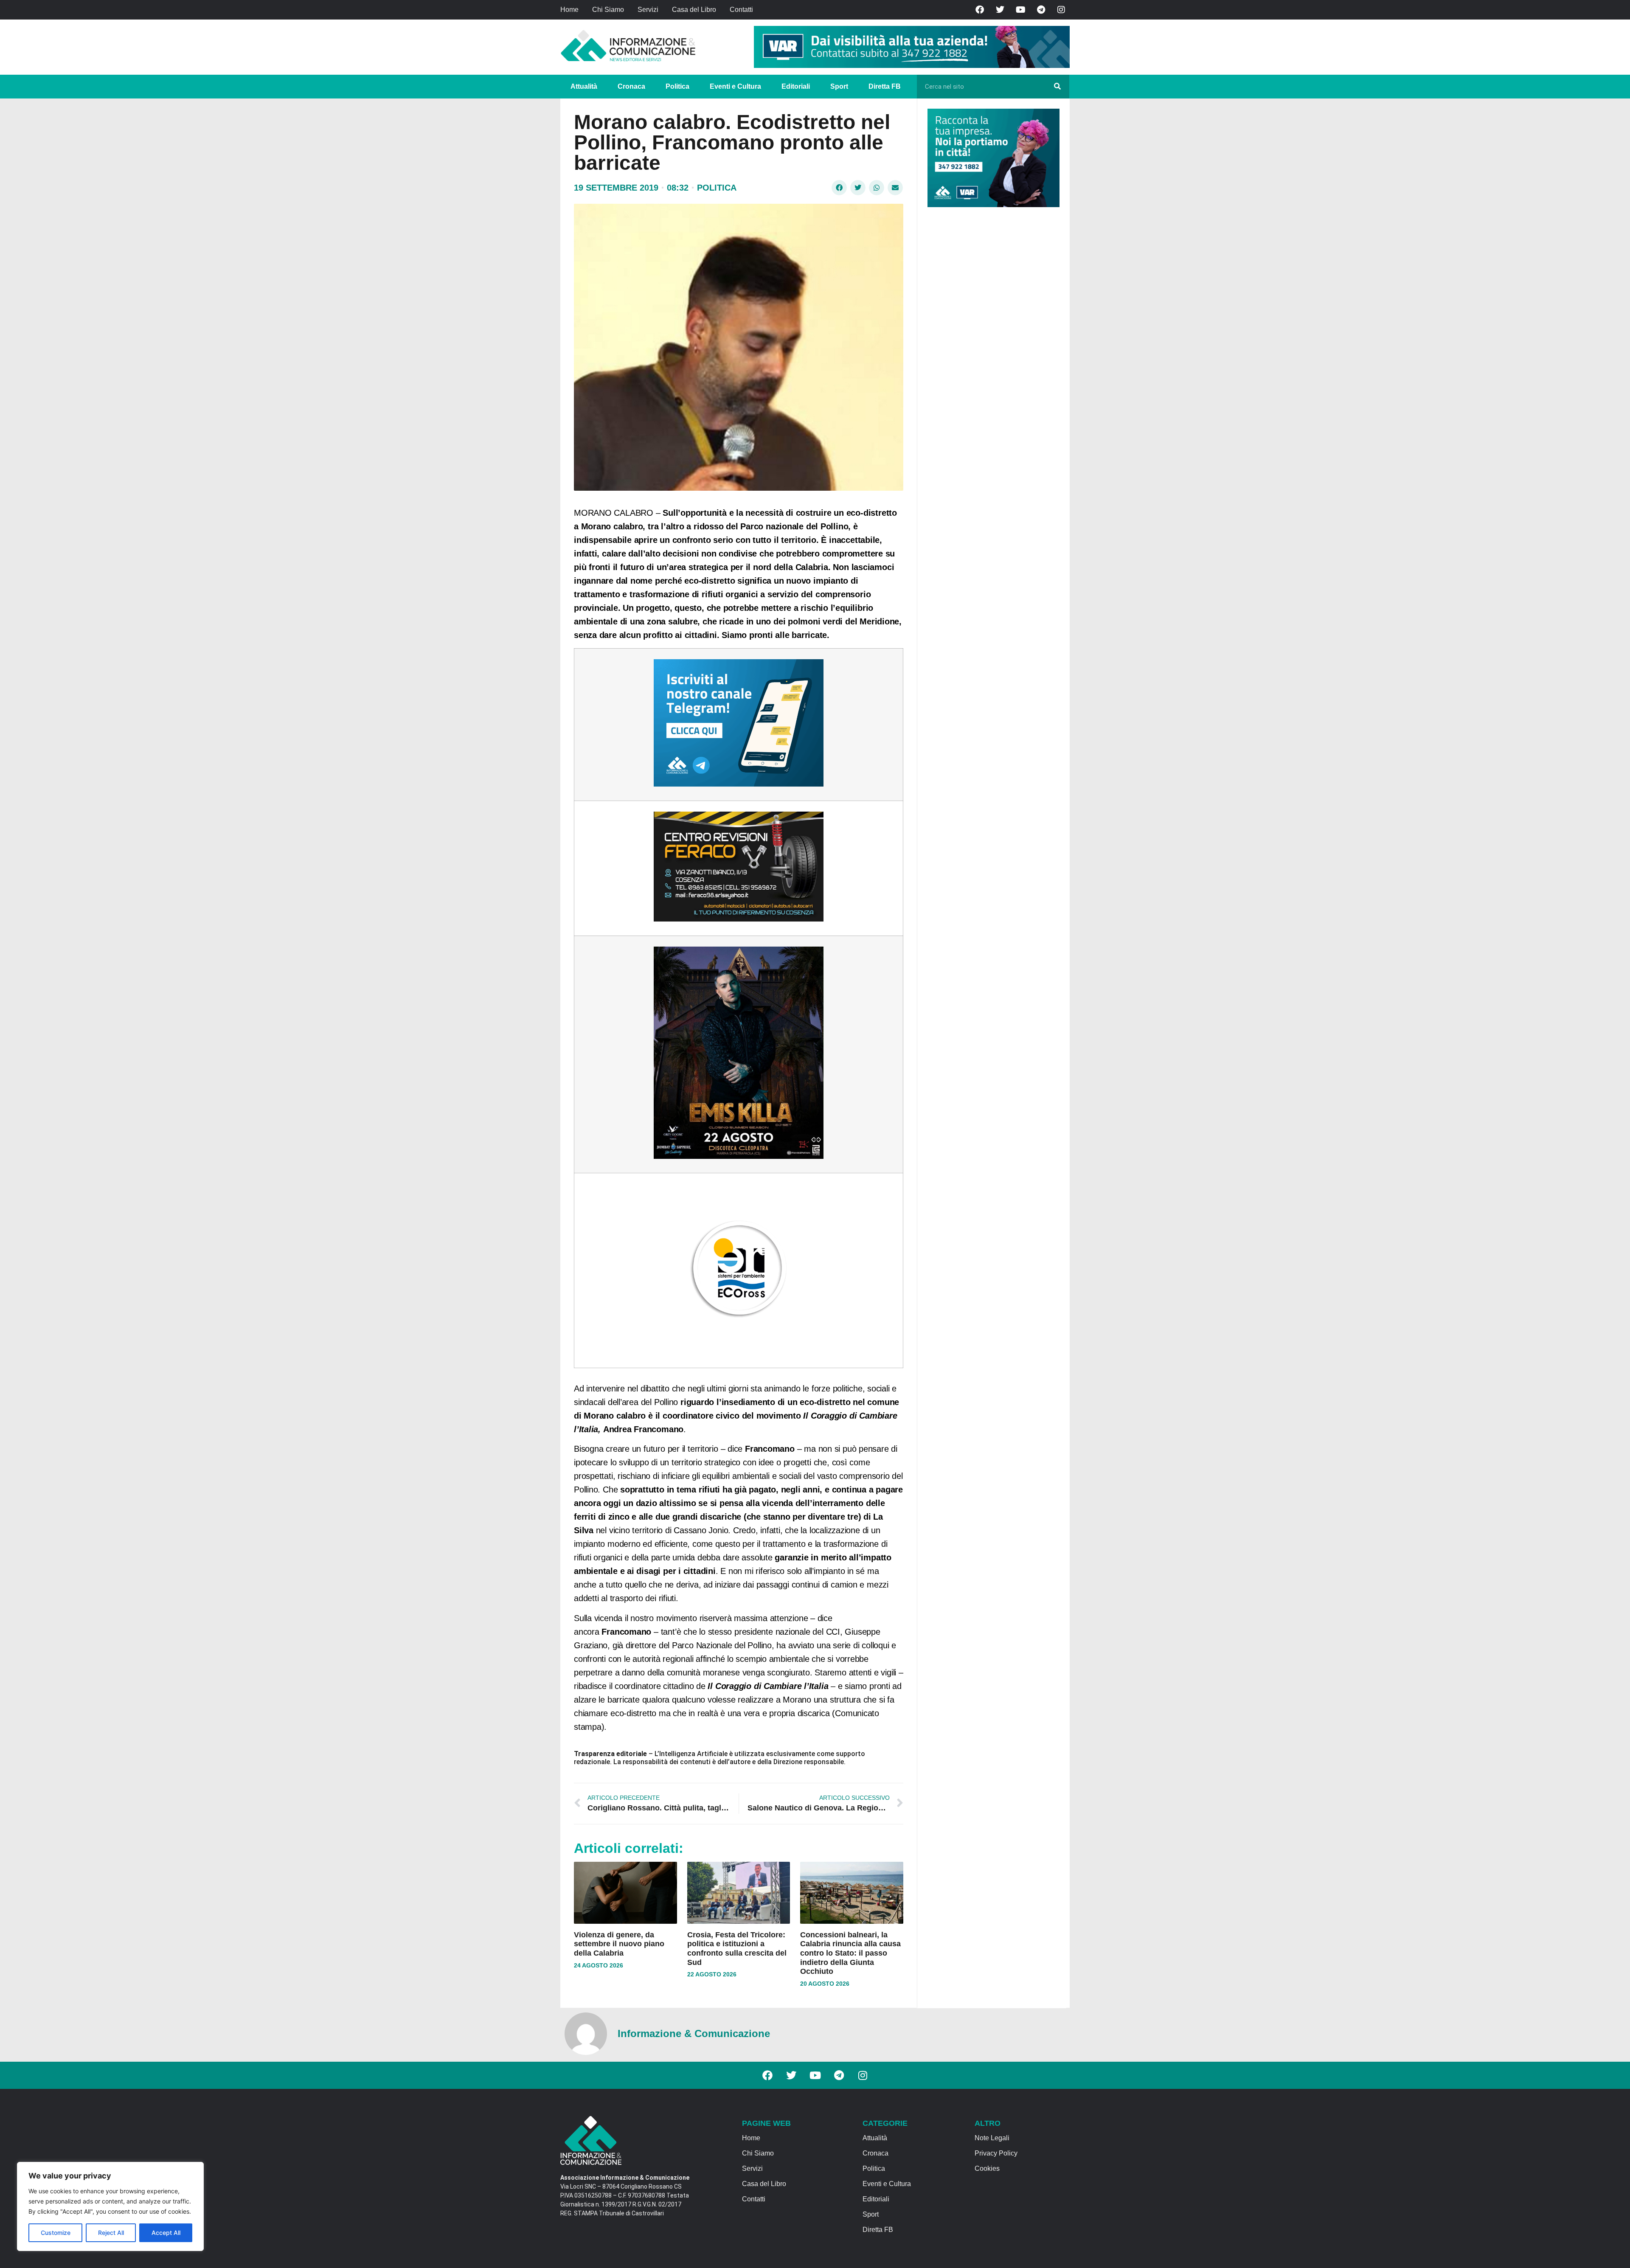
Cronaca (631, 86)
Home (569, 10)
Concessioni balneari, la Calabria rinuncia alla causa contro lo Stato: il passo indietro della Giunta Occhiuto (850, 1953)
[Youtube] (1020, 10)
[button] (839, 188)
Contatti (741, 10)
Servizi (648, 10)
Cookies (987, 2168)
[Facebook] (980, 10)
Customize (56, 2233)
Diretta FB (885, 86)
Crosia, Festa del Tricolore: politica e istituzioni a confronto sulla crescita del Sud (737, 1949)
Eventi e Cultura (735, 86)
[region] (110, 2206)
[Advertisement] (991, 345)
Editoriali (796, 86)
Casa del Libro (694, 10)
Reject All (111, 2233)
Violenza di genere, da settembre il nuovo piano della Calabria (619, 1944)
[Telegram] (1041, 10)
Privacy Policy (996, 2153)
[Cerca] (1057, 87)
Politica (677, 86)
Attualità (584, 86)
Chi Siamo (608, 10)
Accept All (166, 2233)
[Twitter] (1000, 10)
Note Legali (992, 2138)
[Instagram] (1061, 10)
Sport (839, 86)
